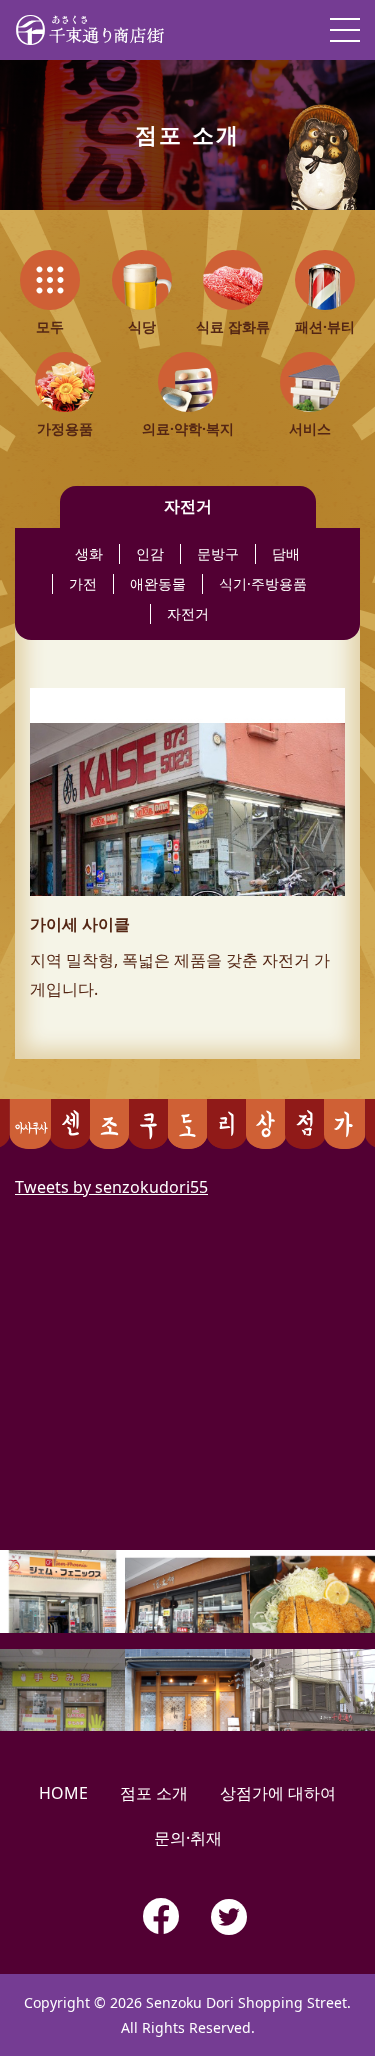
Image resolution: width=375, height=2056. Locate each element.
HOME (63, 1793)
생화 (89, 553)
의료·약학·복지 (188, 428)
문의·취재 (188, 1838)
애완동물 (158, 583)
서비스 (310, 428)
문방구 (218, 553)
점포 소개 (154, 1793)
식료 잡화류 (233, 326)
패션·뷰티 (325, 326)
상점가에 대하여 (278, 1793)
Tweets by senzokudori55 (111, 1187)
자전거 (188, 613)
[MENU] (345, 30)
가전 (83, 583)
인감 (150, 553)
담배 (286, 553)
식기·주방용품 (263, 583)
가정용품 (65, 428)
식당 (142, 326)
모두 (50, 326)
